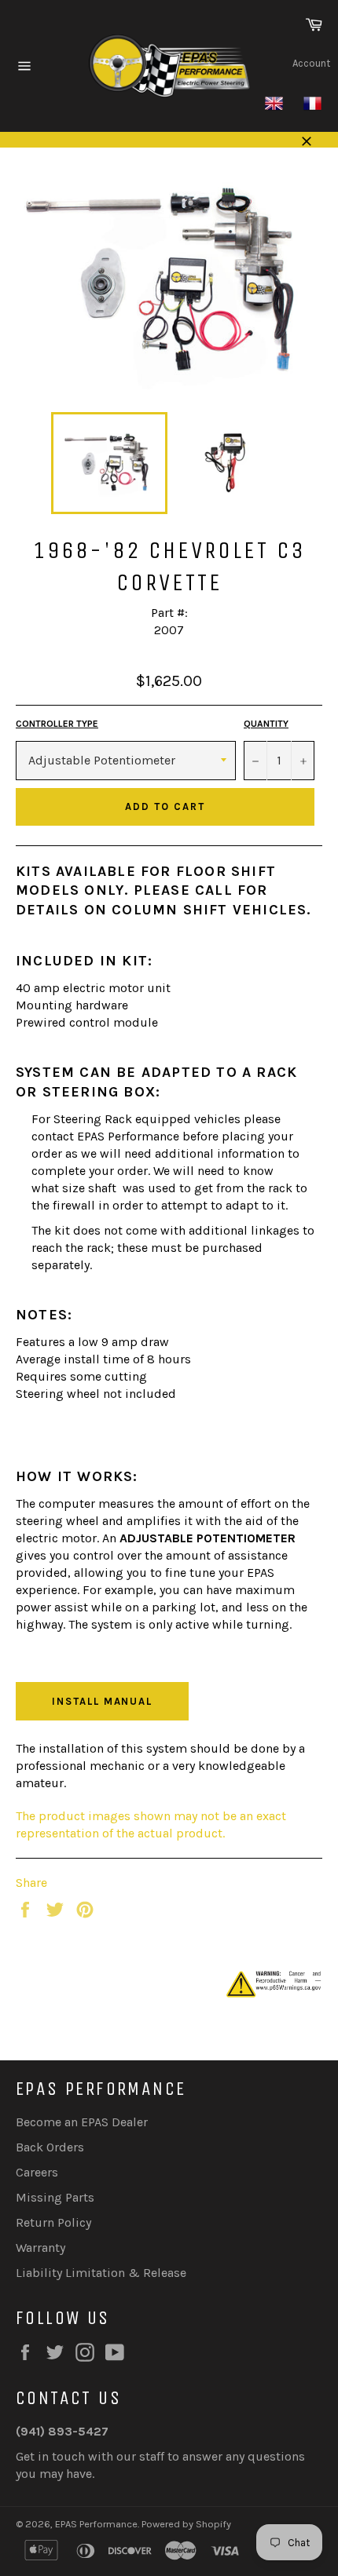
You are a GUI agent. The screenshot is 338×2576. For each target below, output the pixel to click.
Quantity (266, 724)
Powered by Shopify (186, 2524)
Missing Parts (55, 2197)
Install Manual (102, 1701)
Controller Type (57, 724)
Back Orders (50, 2147)
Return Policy (53, 2222)
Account (311, 63)
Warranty (40, 2248)
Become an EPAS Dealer (82, 2122)
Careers (37, 2172)
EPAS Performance (96, 2524)
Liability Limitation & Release (101, 2273)
